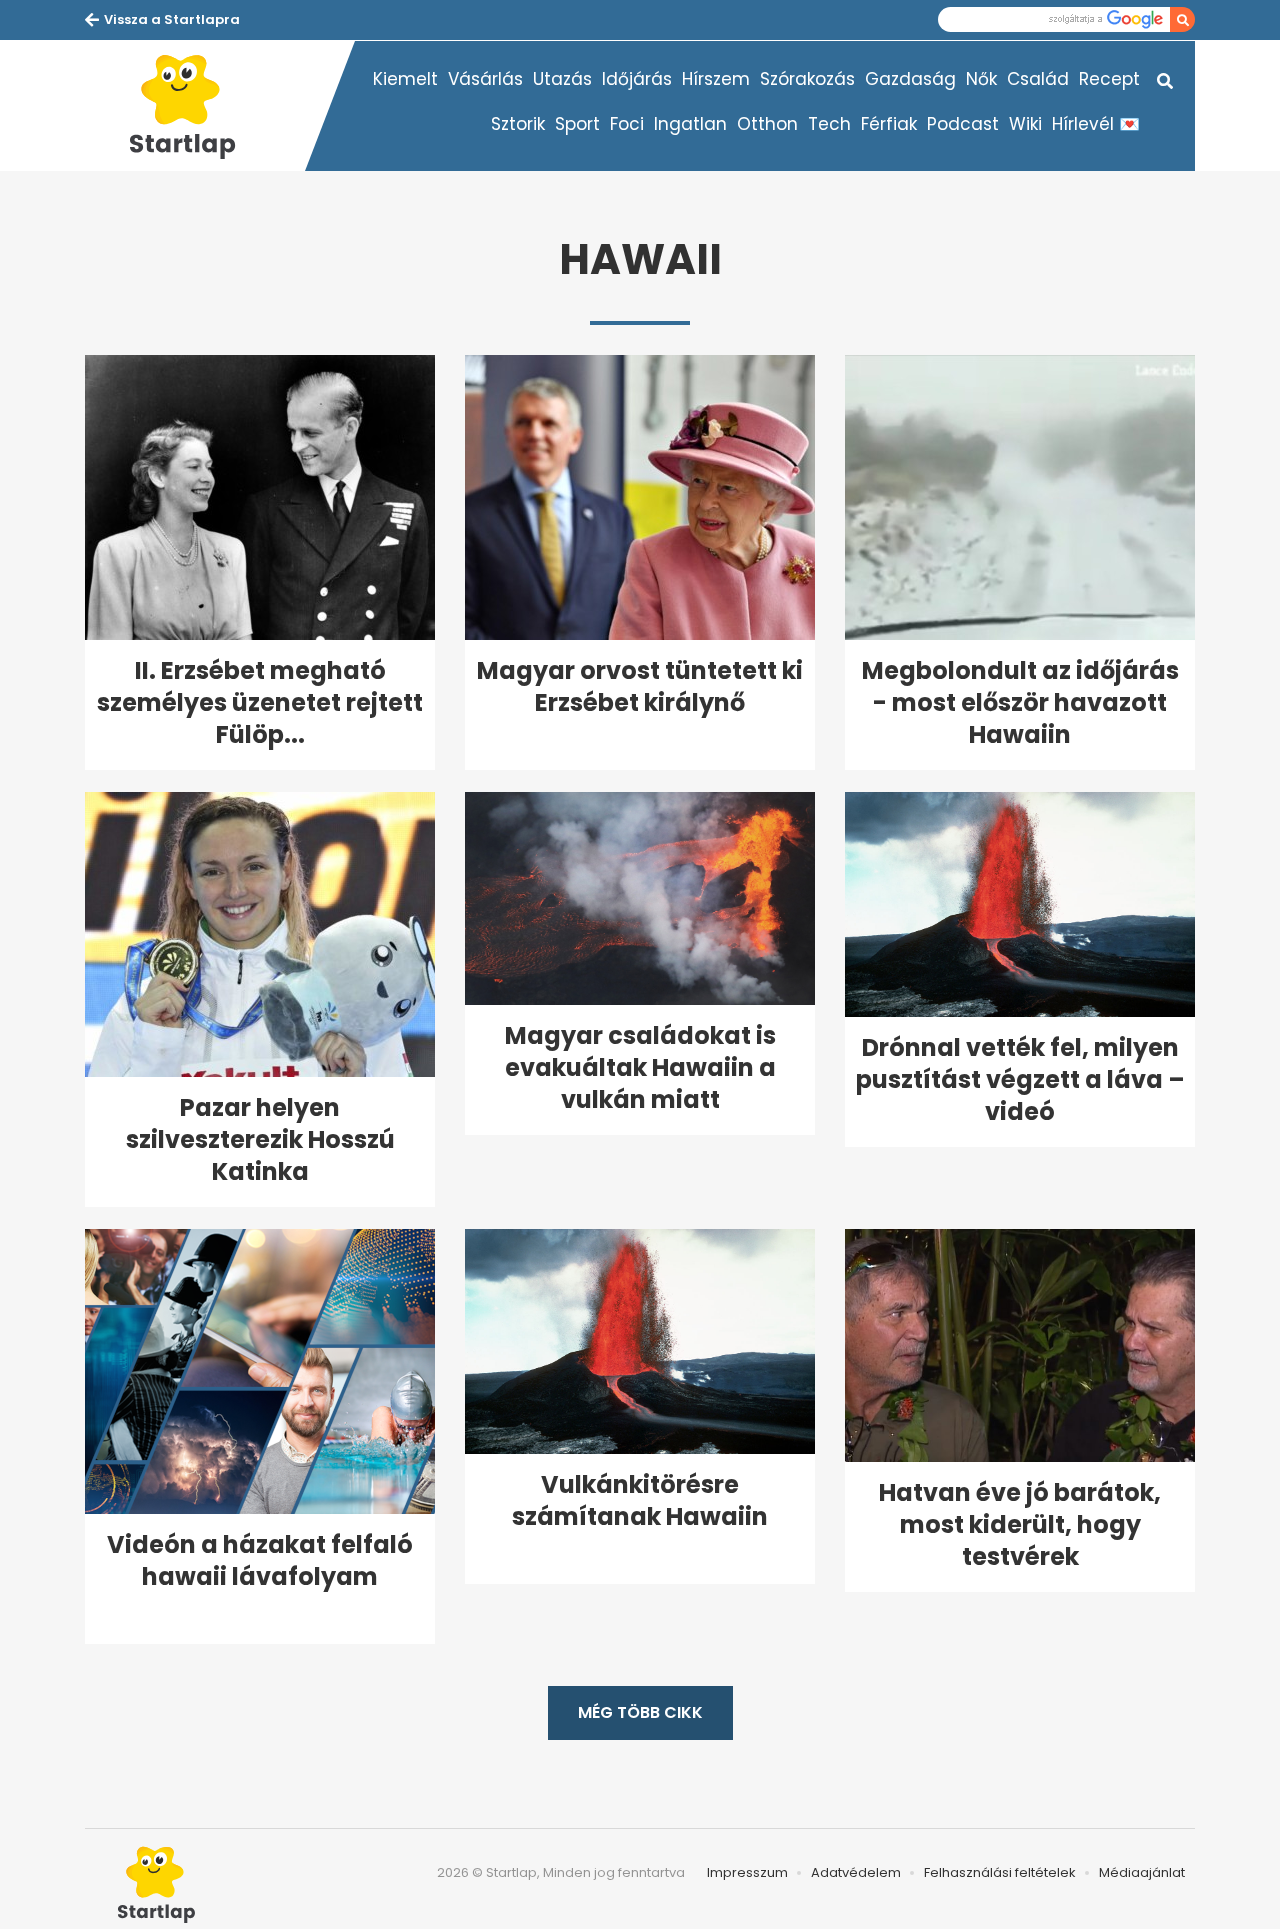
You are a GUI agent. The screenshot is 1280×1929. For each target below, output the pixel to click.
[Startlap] (195, 106)
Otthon (767, 124)
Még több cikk (640, 1712)
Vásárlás (485, 79)
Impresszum (747, 1872)
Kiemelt (405, 79)
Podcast (963, 124)
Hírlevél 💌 (1096, 124)
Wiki (1025, 124)
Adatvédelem (856, 1872)
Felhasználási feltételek (1000, 1872)
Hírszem (716, 79)
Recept (1109, 79)
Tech (829, 124)
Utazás (562, 79)
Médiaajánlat (1142, 1872)
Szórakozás (807, 79)
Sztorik (518, 124)
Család (1038, 79)
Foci (627, 124)
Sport (577, 124)
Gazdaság (910, 79)
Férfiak (889, 124)
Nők (981, 79)
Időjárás (637, 79)
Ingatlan (690, 124)
